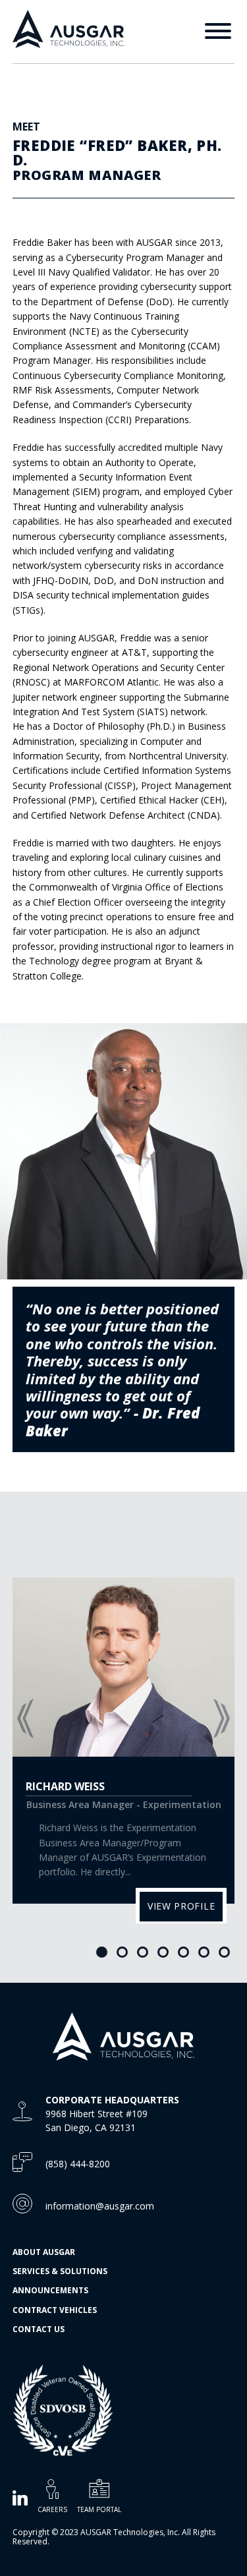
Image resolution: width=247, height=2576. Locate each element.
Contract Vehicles (55, 2310)
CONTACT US (39, 2329)
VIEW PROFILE (181, 1906)
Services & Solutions (60, 2271)
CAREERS (52, 2509)
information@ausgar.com (100, 2206)
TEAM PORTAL (99, 2509)
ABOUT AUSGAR (44, 2252)
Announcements (50, 2290)
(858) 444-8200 (78, 2164)
